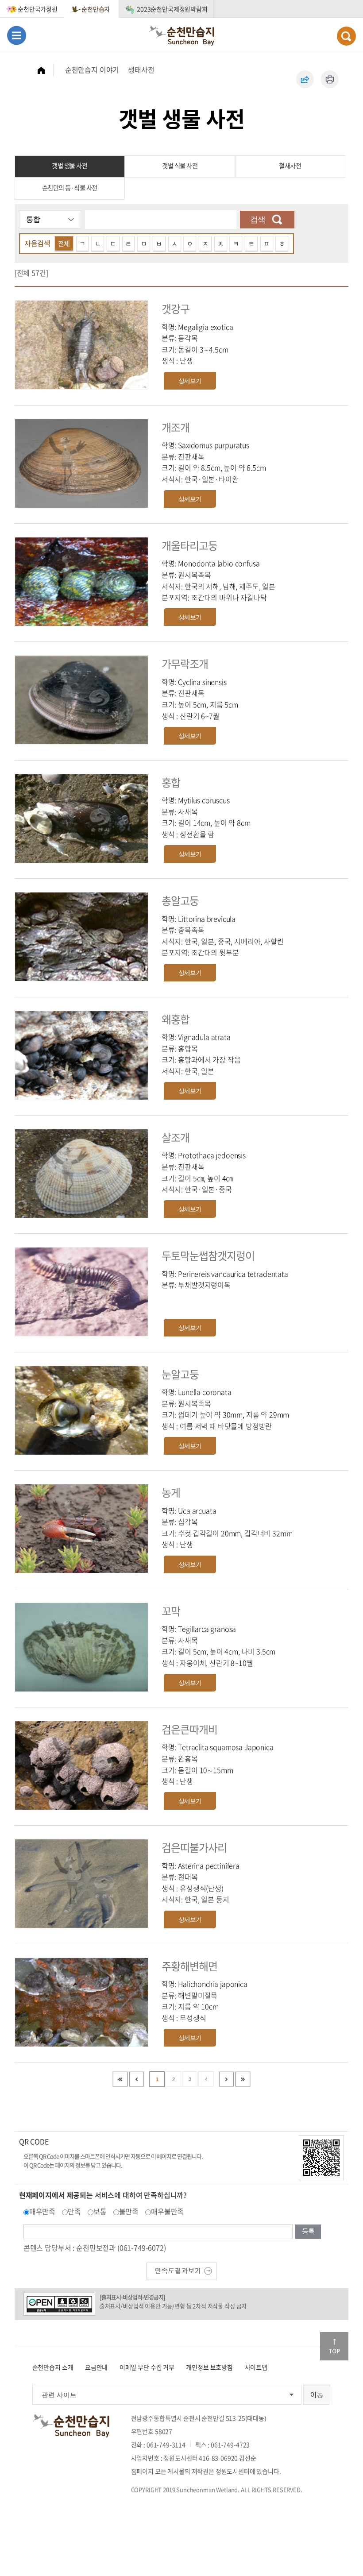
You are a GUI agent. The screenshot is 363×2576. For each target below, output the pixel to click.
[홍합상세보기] (81, 817)
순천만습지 (96, 9)
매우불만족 (167, 2211)
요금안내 (96, 2367)
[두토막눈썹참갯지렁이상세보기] (81, 1291)
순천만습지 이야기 (92, 70)
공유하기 (305, 79)
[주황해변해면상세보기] (81, 2001)
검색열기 (346, 36)
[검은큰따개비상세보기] (81, 1764)
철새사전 (290, 166)
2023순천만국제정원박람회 (172, 9)
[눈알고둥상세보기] (81, 1409)
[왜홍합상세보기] (81, 1054)
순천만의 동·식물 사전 (70, 188)
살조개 (176, 1137)
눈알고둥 (180, 1374)
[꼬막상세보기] (81, 1646)
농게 (171, 1492)
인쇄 (330, 79)
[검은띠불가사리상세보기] (81, 1883)
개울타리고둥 (189, 545)
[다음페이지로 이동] (226, 2079)
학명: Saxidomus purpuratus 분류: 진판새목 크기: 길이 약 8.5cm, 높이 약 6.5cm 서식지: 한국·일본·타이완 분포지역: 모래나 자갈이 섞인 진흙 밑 (216, 467)
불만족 (129, 2211)
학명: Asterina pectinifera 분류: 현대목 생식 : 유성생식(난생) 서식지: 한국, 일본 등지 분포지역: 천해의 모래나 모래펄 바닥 (215, 1888)
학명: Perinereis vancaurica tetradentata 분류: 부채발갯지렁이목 (225, 1279)
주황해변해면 (189, 1966)
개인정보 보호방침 (209, 2367)
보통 (100, 2211)
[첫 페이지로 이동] (120, 2079)
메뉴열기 (17, 35)
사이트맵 (256, 2367)
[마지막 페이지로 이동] (243, 2079)
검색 (258, 220)
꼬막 (171, 1611)
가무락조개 (185, 664)
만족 (74, 2211)
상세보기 (190, 381)
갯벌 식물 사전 (180, 166)
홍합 (171, 782)
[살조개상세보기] (81, 1172)
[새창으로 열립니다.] (181, 2270)
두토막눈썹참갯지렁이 (208, 1255)
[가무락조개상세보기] (81, 699)
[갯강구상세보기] (81, 344)
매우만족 (42, 2211)
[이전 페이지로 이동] (137, 2079)
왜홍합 (176, 1019)
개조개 (176, 427)
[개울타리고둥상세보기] (81, 580)
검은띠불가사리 (194, 1847)
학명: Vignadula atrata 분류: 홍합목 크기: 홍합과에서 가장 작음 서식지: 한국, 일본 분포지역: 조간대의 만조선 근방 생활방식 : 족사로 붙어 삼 (208, 1065)
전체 (64, 243)
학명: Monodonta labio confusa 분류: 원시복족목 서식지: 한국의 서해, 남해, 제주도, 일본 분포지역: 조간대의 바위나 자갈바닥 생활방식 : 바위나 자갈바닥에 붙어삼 (218, 586)
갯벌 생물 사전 (70, 166)
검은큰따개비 (189, 1729)
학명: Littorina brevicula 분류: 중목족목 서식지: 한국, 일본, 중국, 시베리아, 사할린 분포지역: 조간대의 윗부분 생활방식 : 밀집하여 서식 (223, 941)
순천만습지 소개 (53, 2367)
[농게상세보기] (81, 1527)
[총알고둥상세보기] (81, 936)
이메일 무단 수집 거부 (147, 2367)
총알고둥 (180, 900)
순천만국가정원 (38, 9)
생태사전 (141, 70)
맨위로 (334, 2346)
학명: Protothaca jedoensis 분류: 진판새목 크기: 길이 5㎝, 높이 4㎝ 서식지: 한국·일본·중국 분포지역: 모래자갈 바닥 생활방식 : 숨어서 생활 (204, 1183)
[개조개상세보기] (81, 462)
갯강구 (176, 309)
